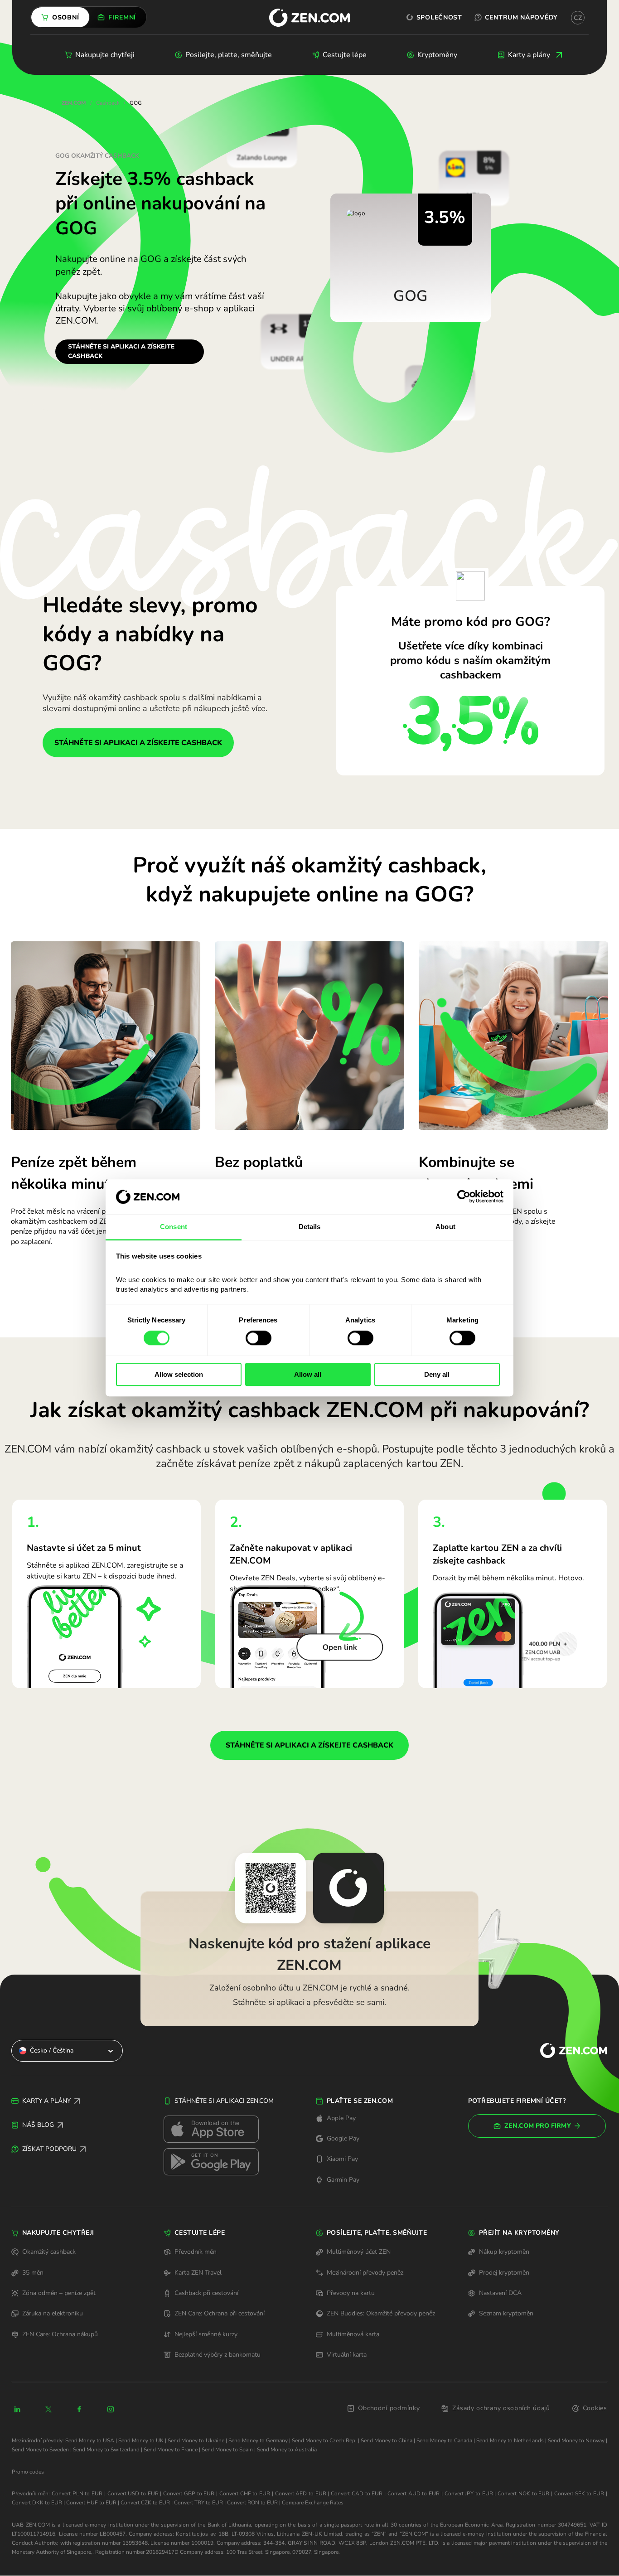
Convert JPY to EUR (469, 2494)
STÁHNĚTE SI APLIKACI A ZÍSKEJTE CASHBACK (121, 351)
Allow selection (179, 1374)
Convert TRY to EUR (198, 2503)
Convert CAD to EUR (357, 2494)
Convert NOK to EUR (523, 2494)
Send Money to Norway (576, 2440)
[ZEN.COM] (566, 2051)
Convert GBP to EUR (189, 2494)
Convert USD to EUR (133, 2494)
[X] (48, 2409)
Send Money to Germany (258, 2440)
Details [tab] (310, 1227)
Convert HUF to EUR (91, 2503)
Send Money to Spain (227, 2450)
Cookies (595, 2408)
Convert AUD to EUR (413, 2494)
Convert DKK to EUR (37, 2503)
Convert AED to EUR (301, 2494)
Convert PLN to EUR (77, 2494)
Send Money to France (171, 2450)
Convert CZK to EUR (145, 2503)
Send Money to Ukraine (196, 2440)
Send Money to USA (90, 2440)
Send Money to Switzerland (106, 2450)
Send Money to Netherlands (510, 2440)
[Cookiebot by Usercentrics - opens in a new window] (464, 1197)
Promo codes (28, 2472)
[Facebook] (80, 2409)
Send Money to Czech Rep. (324, 2440)
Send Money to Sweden (40, 2450)
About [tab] (445, 1227)
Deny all (437, 1374)
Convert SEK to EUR (579, 2494)
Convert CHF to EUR (245, 2494)
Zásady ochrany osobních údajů (501, 2408)
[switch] (259, 1338)
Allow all (308, 1374)
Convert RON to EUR (252, 2503)
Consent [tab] (174, 1227)
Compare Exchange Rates (313, 2503)
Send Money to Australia (287, 2450)
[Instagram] (111, 2409)
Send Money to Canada (444, 2440)
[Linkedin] (17, 2409)
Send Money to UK (141, 2440)
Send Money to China (387, 2440)
